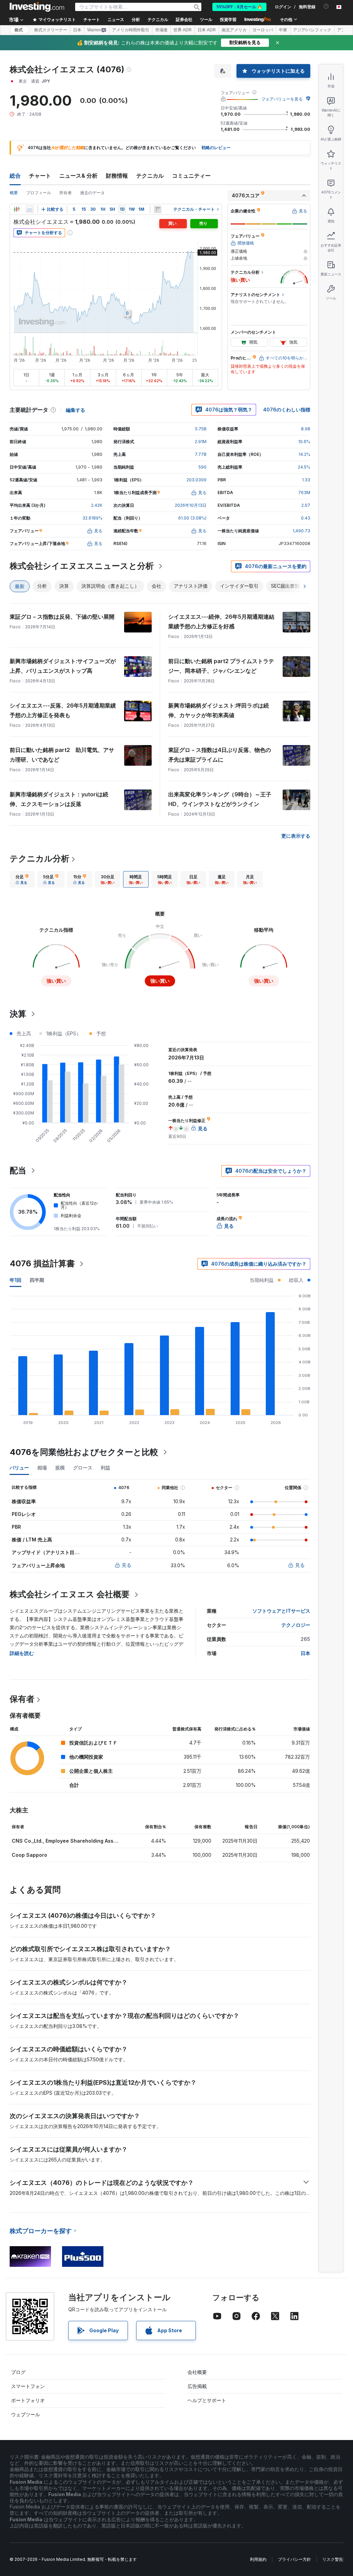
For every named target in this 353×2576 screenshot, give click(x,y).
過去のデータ (92, 193)
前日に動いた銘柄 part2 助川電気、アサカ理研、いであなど (62, 755)
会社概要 (197, 2372)
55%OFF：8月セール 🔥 (239, 7)
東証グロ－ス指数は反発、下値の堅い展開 (62, 617)
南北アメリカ (234, 30)
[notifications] (326, 6)
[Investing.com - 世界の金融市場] (37, 7)
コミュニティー (191, 176)
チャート (40, 176)
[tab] (22, 879)
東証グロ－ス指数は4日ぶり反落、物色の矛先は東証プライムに (220, 755)
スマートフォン (28, 2386)
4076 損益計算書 (42, 1263)
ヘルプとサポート (207, 2400)
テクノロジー (296, 1625)
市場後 (161, 30)
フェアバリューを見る (282, 99)
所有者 (65, 193)
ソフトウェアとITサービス (281, 1611)
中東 (283, 30)
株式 (19, 30)
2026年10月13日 (191, 505)
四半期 (37, 1280)
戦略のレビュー (216, 148)
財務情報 (117, 176)
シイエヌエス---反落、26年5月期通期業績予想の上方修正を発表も (63, 710)
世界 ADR (183, 30)
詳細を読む (22, 1653)
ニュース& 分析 (78, 176)
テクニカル (150, 176)
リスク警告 (333, 2559)
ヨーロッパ (263, 30)
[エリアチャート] (30, 209)
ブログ (18, 2372)
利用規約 (258, 2559)
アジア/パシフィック (312, 30)
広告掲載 (197, 2386)
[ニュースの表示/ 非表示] (158, 209)
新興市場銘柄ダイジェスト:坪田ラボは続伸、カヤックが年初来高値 (219, 710)
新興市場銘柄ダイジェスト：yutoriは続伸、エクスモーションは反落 (59, 799)
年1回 (16, 1280)
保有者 (22, 1699)
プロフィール (39, 193)
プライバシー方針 (294, 2559)
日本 (77, 30)
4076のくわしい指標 (287, 410)
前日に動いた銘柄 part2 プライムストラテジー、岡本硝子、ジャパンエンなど (221, 666)
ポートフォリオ (28, 2400)
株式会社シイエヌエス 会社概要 (70, 1594)
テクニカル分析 (39, 858)
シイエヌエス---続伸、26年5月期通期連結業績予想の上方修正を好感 (221, 621)
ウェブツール (26, 2414)
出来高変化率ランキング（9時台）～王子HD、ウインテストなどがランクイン (220, 799)
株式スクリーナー (51, 30)
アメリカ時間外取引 (131, 30)
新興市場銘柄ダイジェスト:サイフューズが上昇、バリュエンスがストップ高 (63, 666)
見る (127, 1565)
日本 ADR (207, 30)
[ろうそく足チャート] (17, 209)
